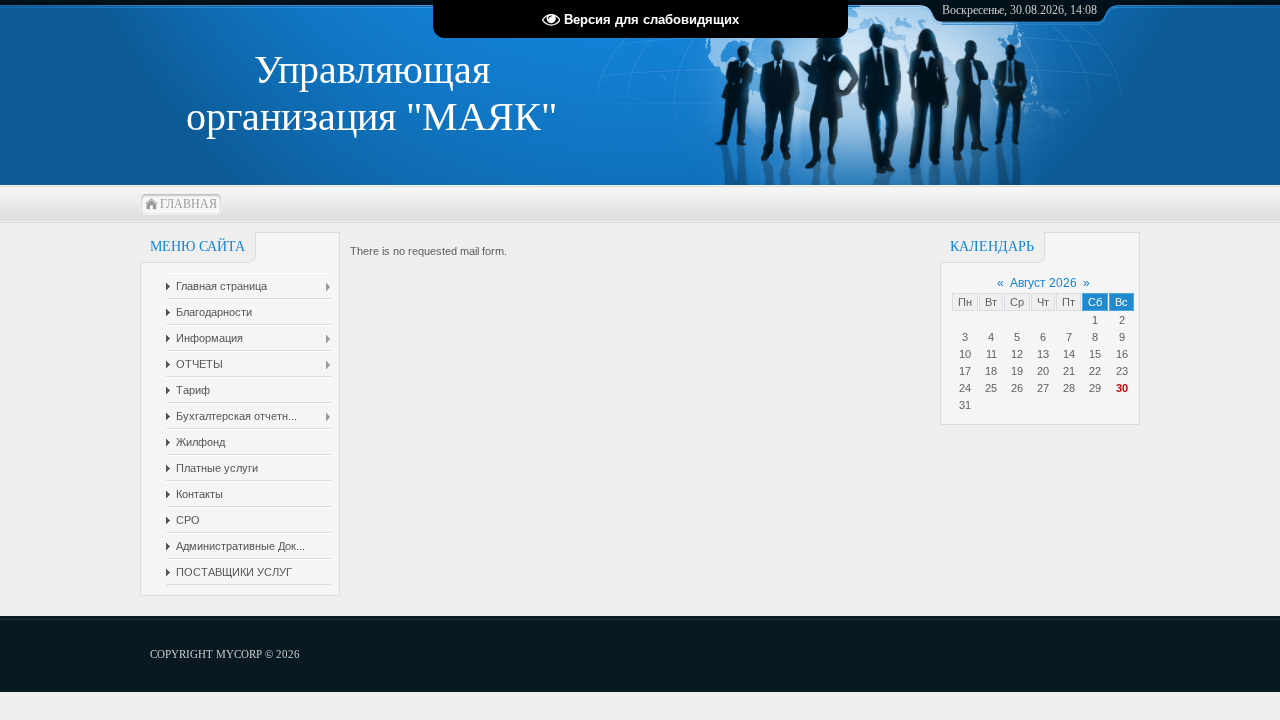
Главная (188, 204)
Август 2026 (1043, 283)
